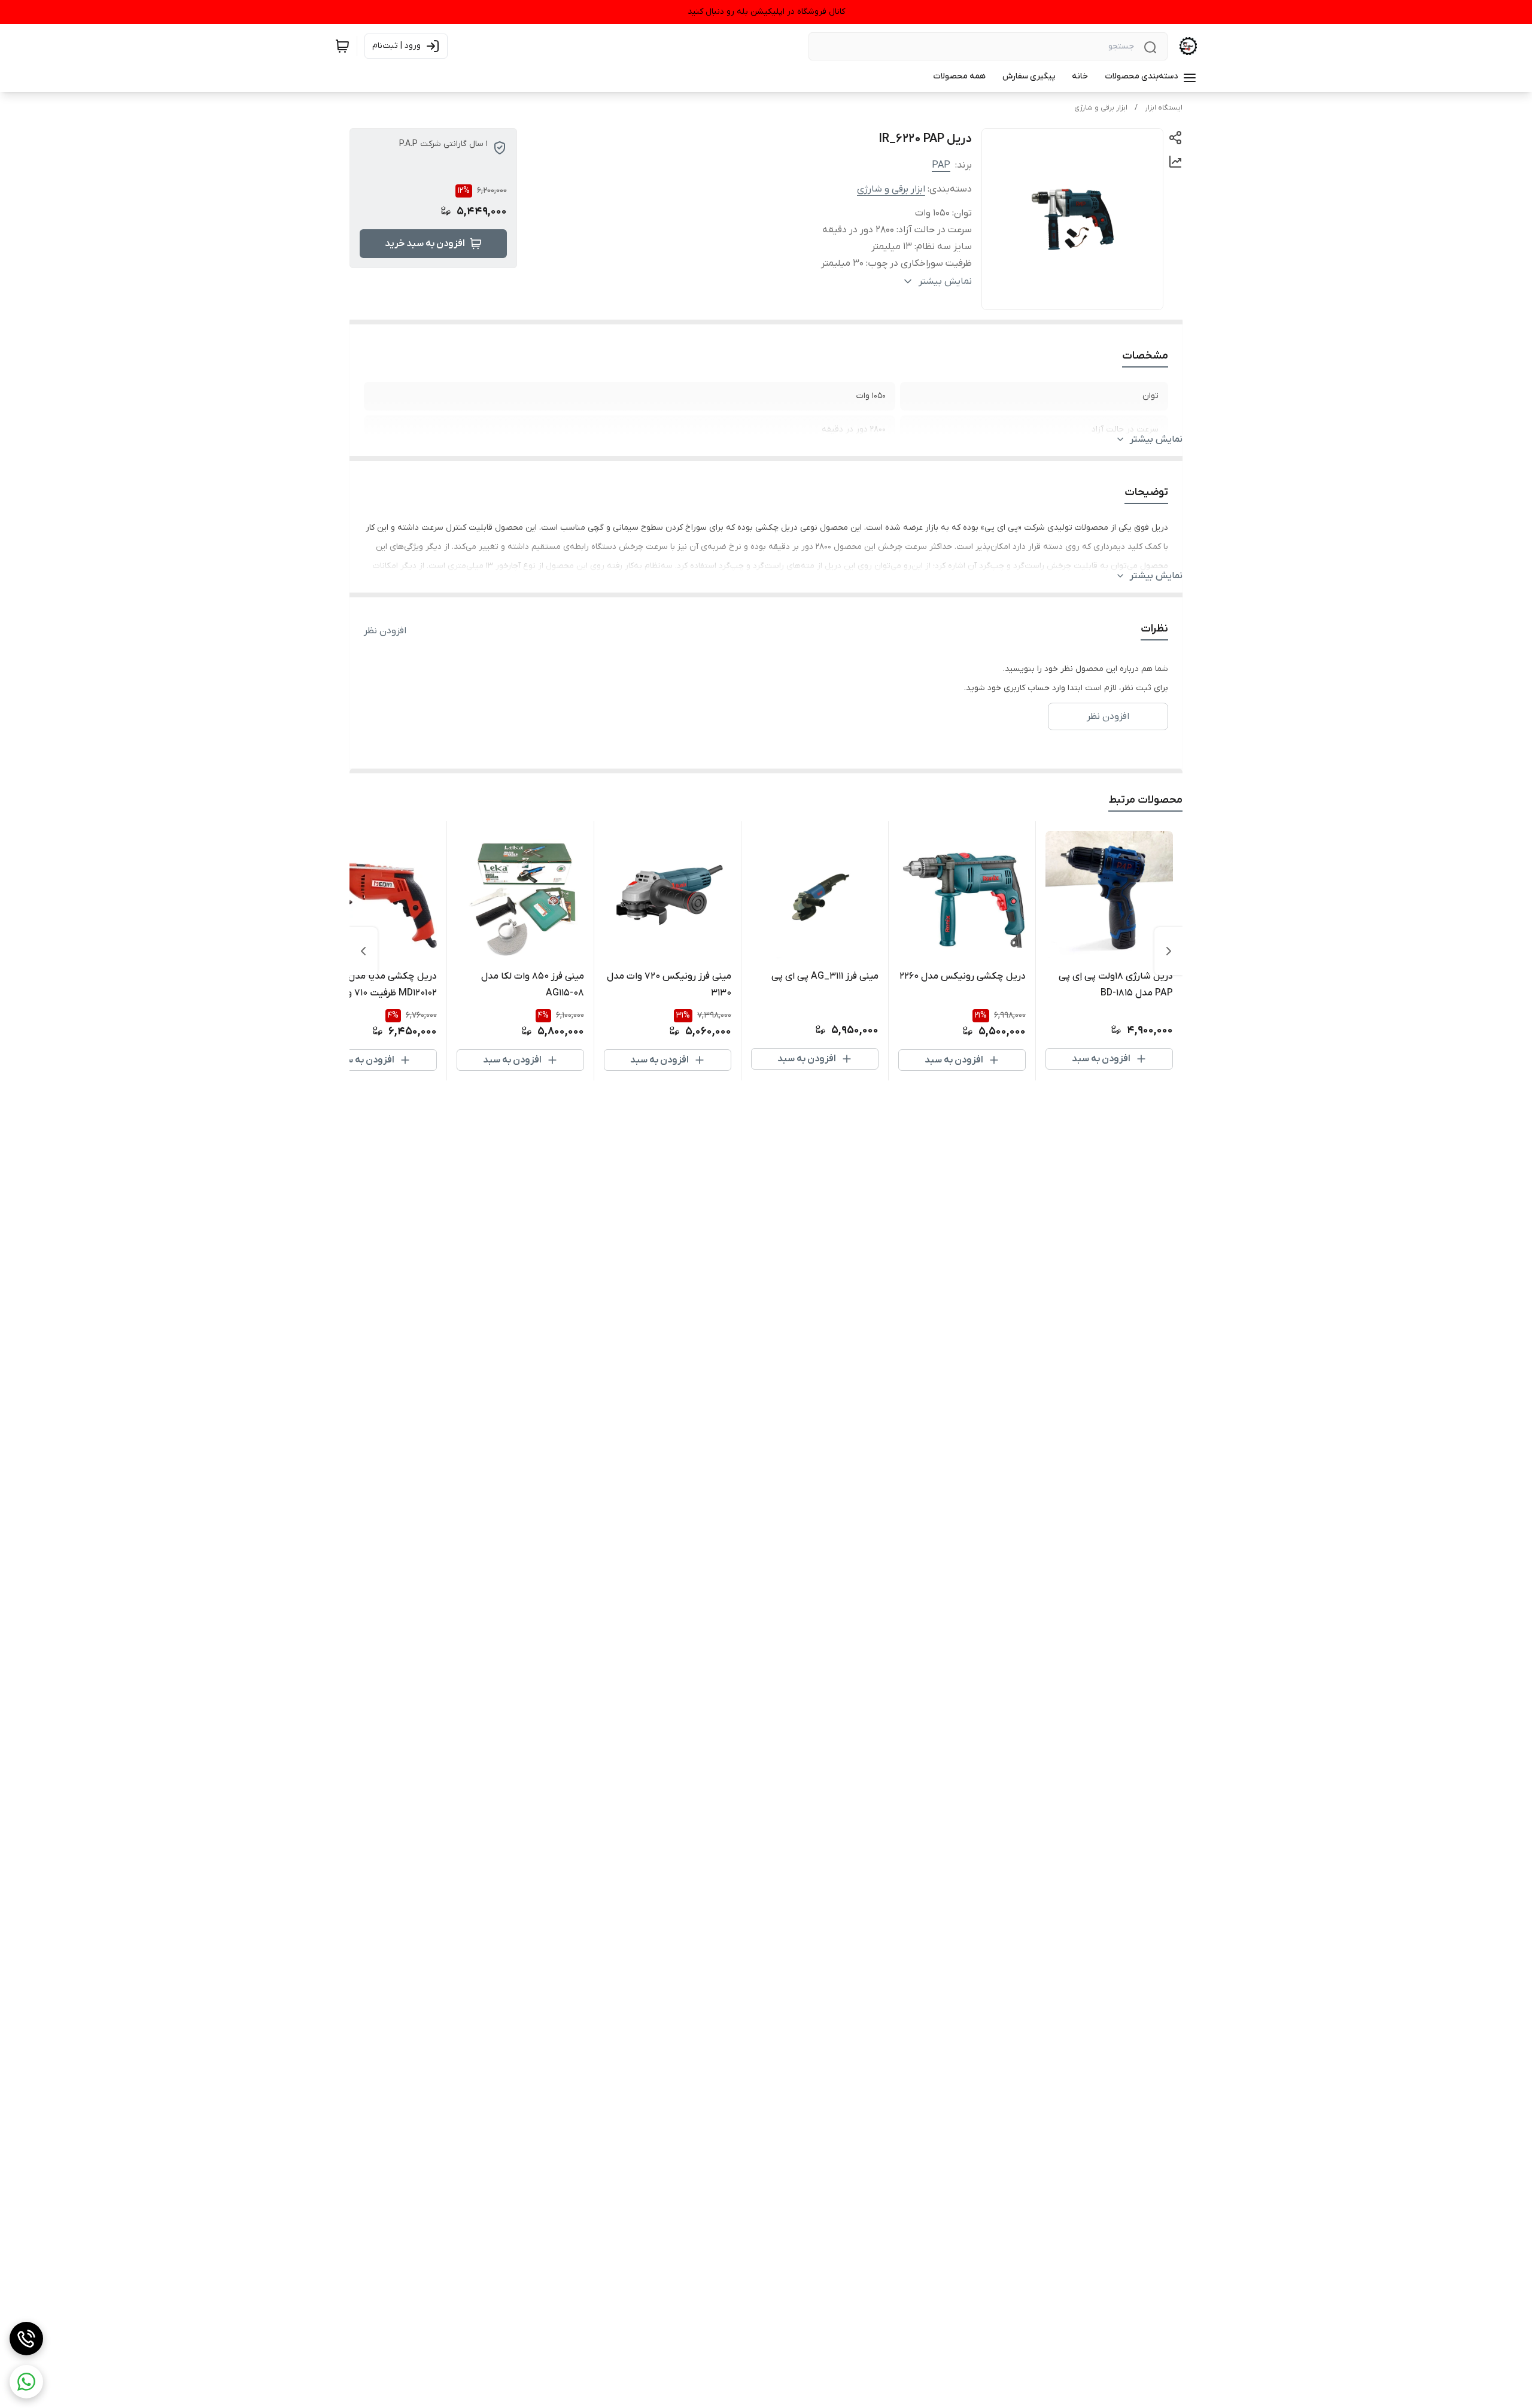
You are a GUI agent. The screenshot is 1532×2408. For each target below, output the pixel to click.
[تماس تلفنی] (26, 2339)
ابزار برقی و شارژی (1101, 108)
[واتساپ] (26, 2382)
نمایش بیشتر (1156, 439)
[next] (363, 951)
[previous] (1169, 951)
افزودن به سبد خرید (425, 244)
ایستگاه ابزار (1164, 108)
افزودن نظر (385, 631)
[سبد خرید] (342, 46)
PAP (941, 165)
